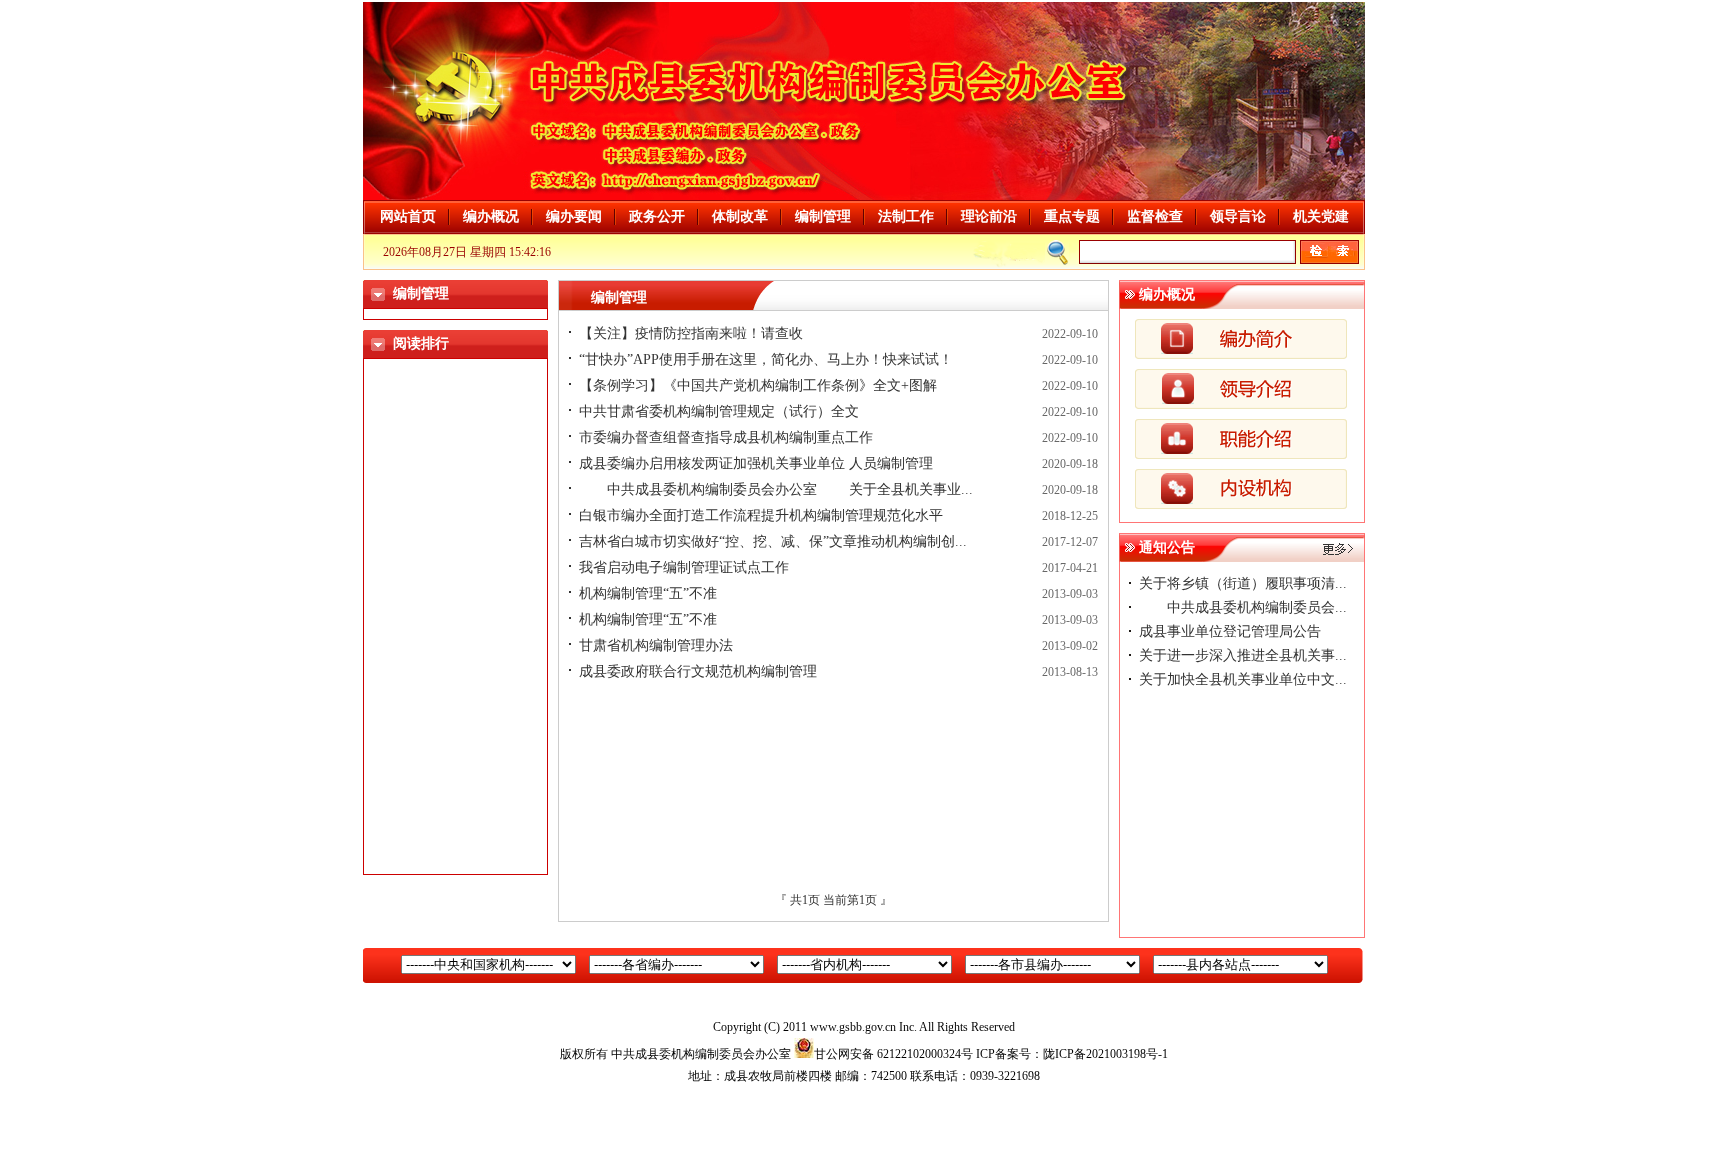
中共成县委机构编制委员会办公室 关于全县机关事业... (776, 489)
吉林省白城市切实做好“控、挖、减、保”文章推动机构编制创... (773, 541)
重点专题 (1072, 216)
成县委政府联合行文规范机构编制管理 (698, 671)
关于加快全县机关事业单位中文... (1243, 679)
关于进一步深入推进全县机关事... (1243, 655)
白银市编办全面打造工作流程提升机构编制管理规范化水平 (761, 515)
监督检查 (1155, 216)
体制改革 (740, 216)
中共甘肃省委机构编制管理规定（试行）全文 (719, 411)
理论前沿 (989, 216)
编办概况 (491, 216)
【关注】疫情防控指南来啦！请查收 (691, 333)
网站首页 (408, 216)
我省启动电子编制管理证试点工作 (684, 567)
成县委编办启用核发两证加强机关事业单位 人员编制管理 (756, 463)
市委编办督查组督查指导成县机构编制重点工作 (726, 437)
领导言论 (1238, 216)
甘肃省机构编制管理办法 (656, 645)
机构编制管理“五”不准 (648, 593)
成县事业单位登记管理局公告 (1230, 631)
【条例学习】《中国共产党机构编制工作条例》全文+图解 (758, 385)
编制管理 (823, 216)
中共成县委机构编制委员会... (1243, 607)
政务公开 (657, 216)
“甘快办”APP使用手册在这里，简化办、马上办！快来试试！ (766, 359)
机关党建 (1321, 216)
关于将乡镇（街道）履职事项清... (1243, 583)
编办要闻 (574, 216)
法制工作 (906, 216)
